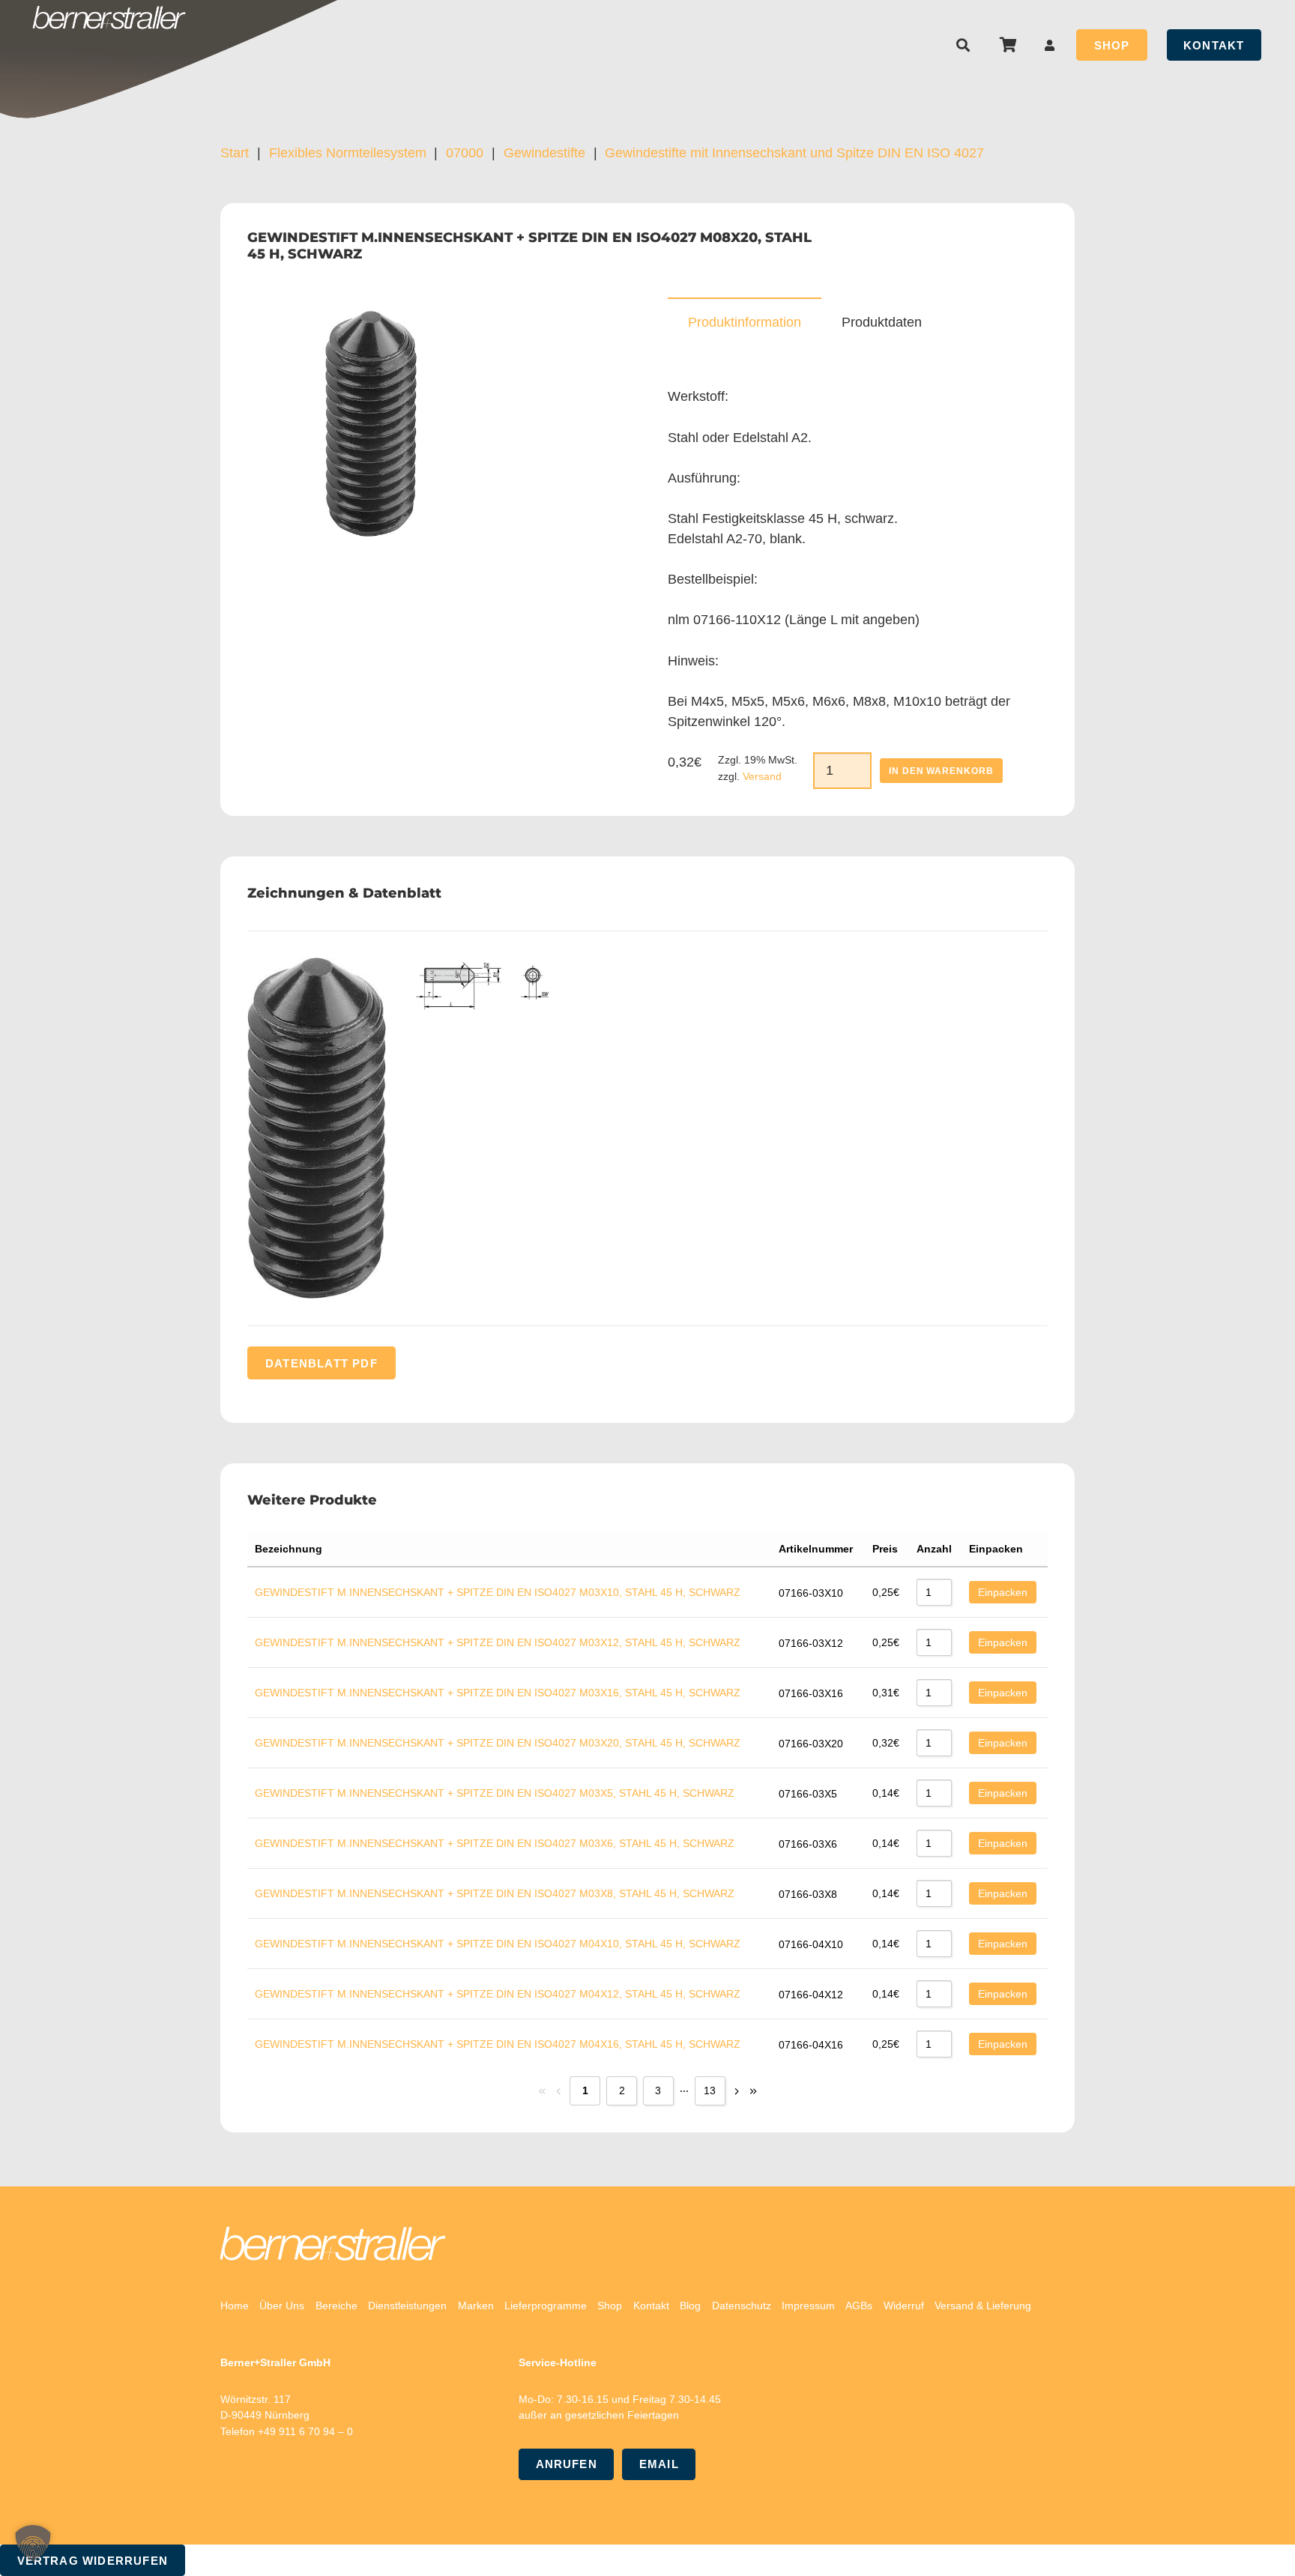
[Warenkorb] (1008, 45)
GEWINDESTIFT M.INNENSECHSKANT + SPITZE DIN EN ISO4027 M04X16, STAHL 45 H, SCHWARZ (498, 2044)
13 (710, 2090)
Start (235, 153)
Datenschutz (742, 2306)
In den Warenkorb (941, 771)
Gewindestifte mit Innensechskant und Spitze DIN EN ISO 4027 (794, 153)
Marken (476, 2306)
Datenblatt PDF (322, 1363)
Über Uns (282, 2306)
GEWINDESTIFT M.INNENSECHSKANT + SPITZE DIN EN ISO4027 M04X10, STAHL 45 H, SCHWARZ (498, 1944)
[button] (964, 45)
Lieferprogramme (546, 2306)
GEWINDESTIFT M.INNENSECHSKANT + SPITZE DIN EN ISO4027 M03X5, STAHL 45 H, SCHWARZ (495, 1793)
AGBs (859, 2306)
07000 (465, 153)
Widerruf (904, 2306)
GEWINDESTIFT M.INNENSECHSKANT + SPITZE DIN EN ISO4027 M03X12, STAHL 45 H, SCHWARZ (498, 1642)
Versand (762, 776)
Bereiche (336, 2306)
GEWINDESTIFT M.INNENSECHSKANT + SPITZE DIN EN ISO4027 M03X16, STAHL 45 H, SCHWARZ (498, 1693)
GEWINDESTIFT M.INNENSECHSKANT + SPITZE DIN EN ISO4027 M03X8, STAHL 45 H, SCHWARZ (495, 1893)
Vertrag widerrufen (93, 2561)
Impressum (808, 2306)
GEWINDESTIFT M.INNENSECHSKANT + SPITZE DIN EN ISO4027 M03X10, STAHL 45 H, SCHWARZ (498, 1592)
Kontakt (651, 2306)
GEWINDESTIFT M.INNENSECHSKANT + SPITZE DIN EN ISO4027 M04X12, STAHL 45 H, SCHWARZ (498, 1994)
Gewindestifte (544, 153)
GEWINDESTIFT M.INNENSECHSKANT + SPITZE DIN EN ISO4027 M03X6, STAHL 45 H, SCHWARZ (495, 1843)
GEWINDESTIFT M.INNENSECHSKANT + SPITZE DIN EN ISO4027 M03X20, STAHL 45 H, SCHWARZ (498, 1743)
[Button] (1050, 45)
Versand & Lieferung (983, 2306)
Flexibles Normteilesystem (348, 153)
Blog (690, 2306)
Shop (610, 2306)
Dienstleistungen (407, 2306)
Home (235, 2306)
